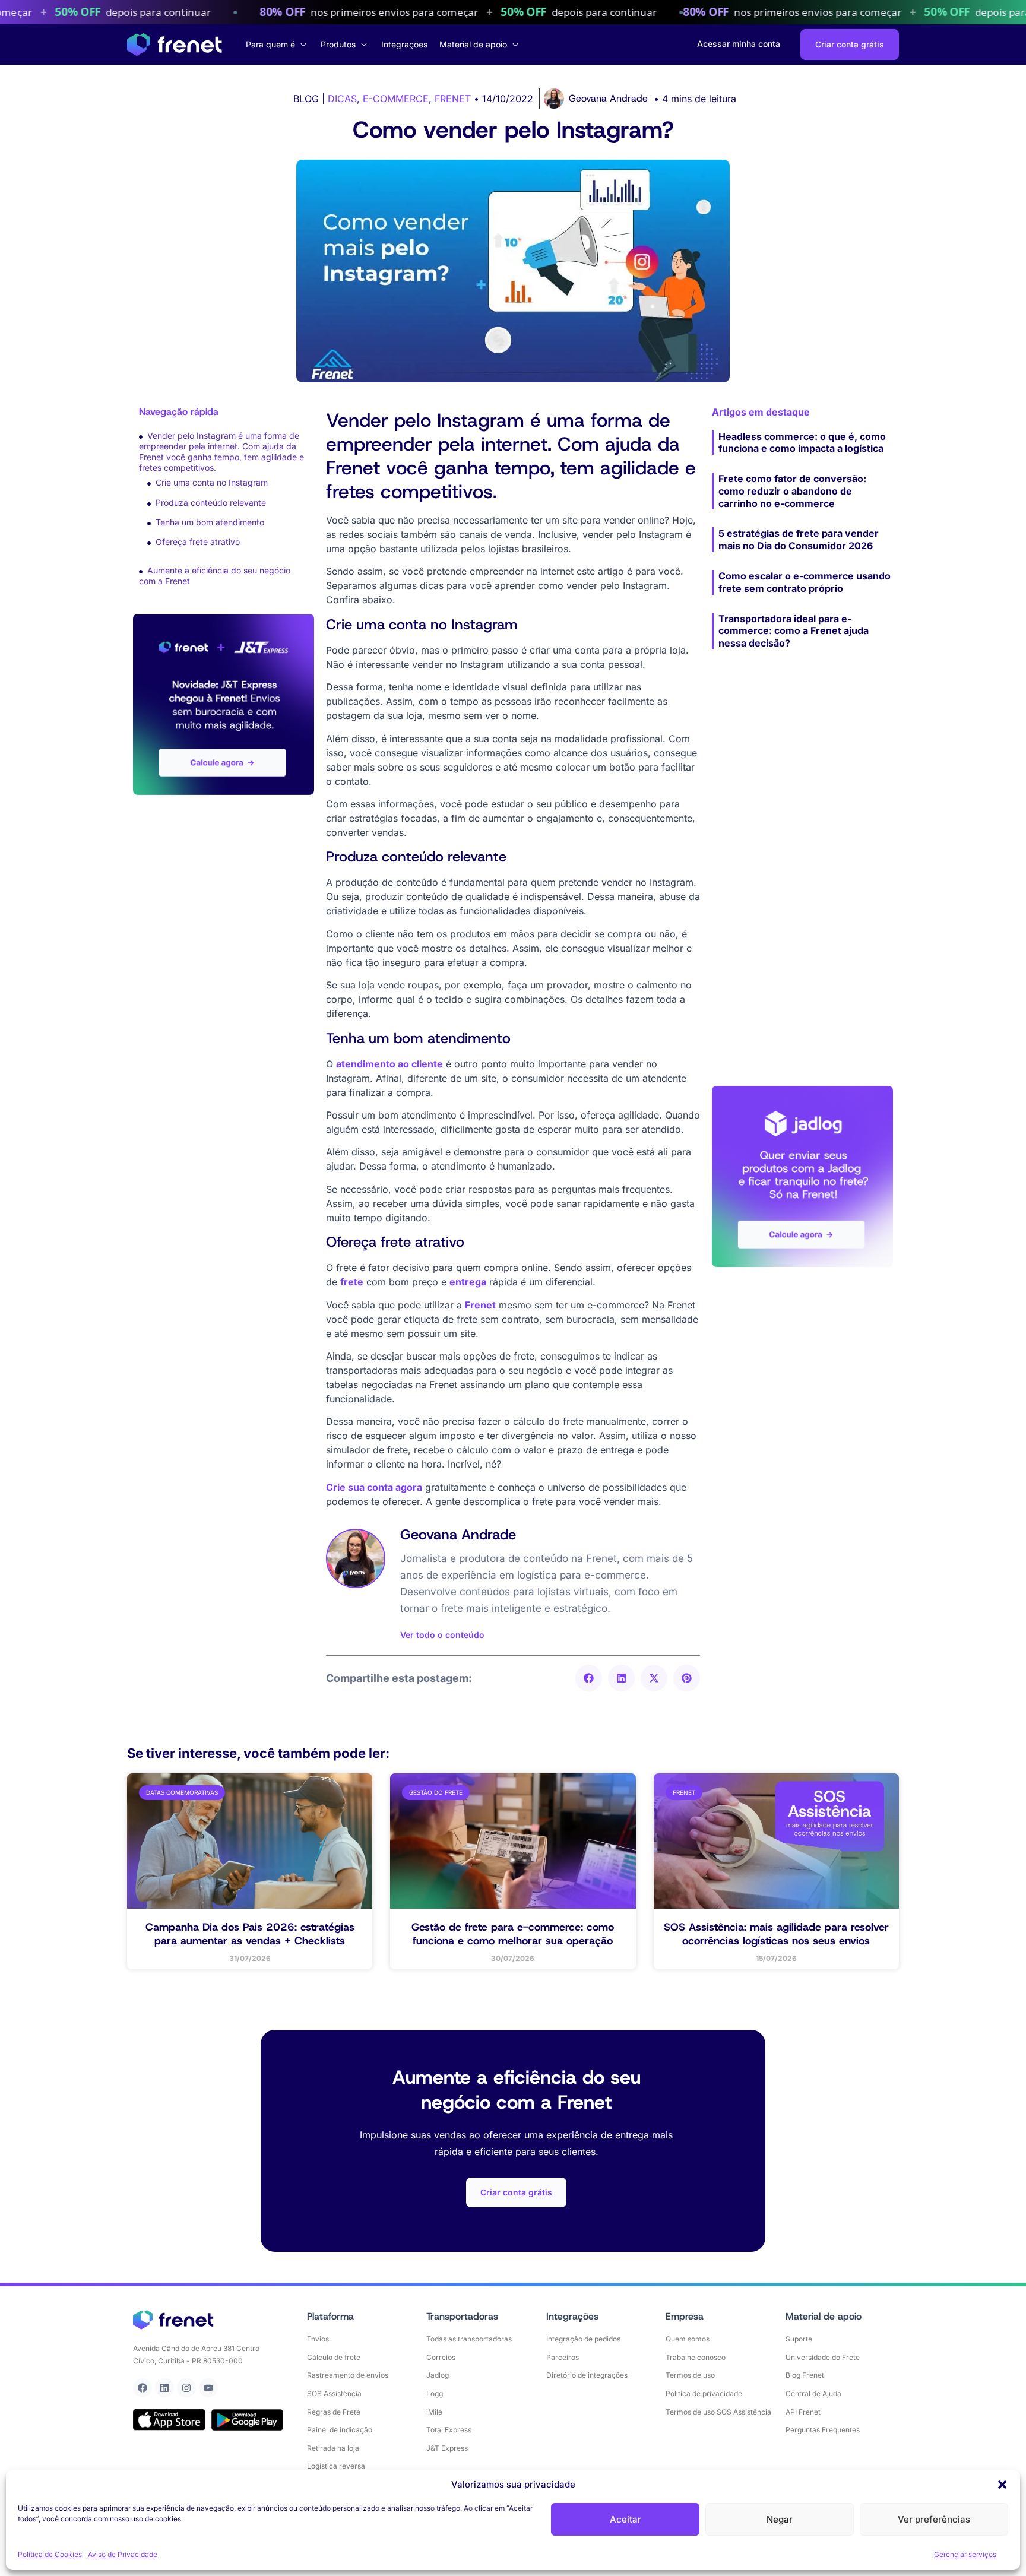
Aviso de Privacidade (123, 2554)
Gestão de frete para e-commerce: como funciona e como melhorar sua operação (513, 1934)
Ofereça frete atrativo (198, 542)
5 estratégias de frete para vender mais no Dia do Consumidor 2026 (799, 539)
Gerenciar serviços (965, 2554)
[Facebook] (142, 2388)
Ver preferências (934, 2519)
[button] (1002, 2485)
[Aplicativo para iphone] (169, 2420)
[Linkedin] (164, 2388)
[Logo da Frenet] (175, 45)
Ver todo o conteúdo (442, 1635)
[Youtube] (208, 2388)
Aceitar (626, 2519)
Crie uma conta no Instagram (212, 482)
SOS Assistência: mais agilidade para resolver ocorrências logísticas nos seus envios (776, 1934)
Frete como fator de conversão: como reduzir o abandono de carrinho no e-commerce (792, 491)
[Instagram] (186, 2388)
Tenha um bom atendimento (210, 522)
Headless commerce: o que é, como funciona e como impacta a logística (802, 443)
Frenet (480, 1305)
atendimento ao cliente (389, 1064)
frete (352, 1282)
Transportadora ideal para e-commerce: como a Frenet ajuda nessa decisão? (794, 631)
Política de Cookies (50, 2554)
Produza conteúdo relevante (211, 503)
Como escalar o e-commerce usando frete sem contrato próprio (805, 582)
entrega (468, 1282)
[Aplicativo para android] (248, 2420)
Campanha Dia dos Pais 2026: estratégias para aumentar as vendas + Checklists (250, 1934)
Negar (780, 2519)
